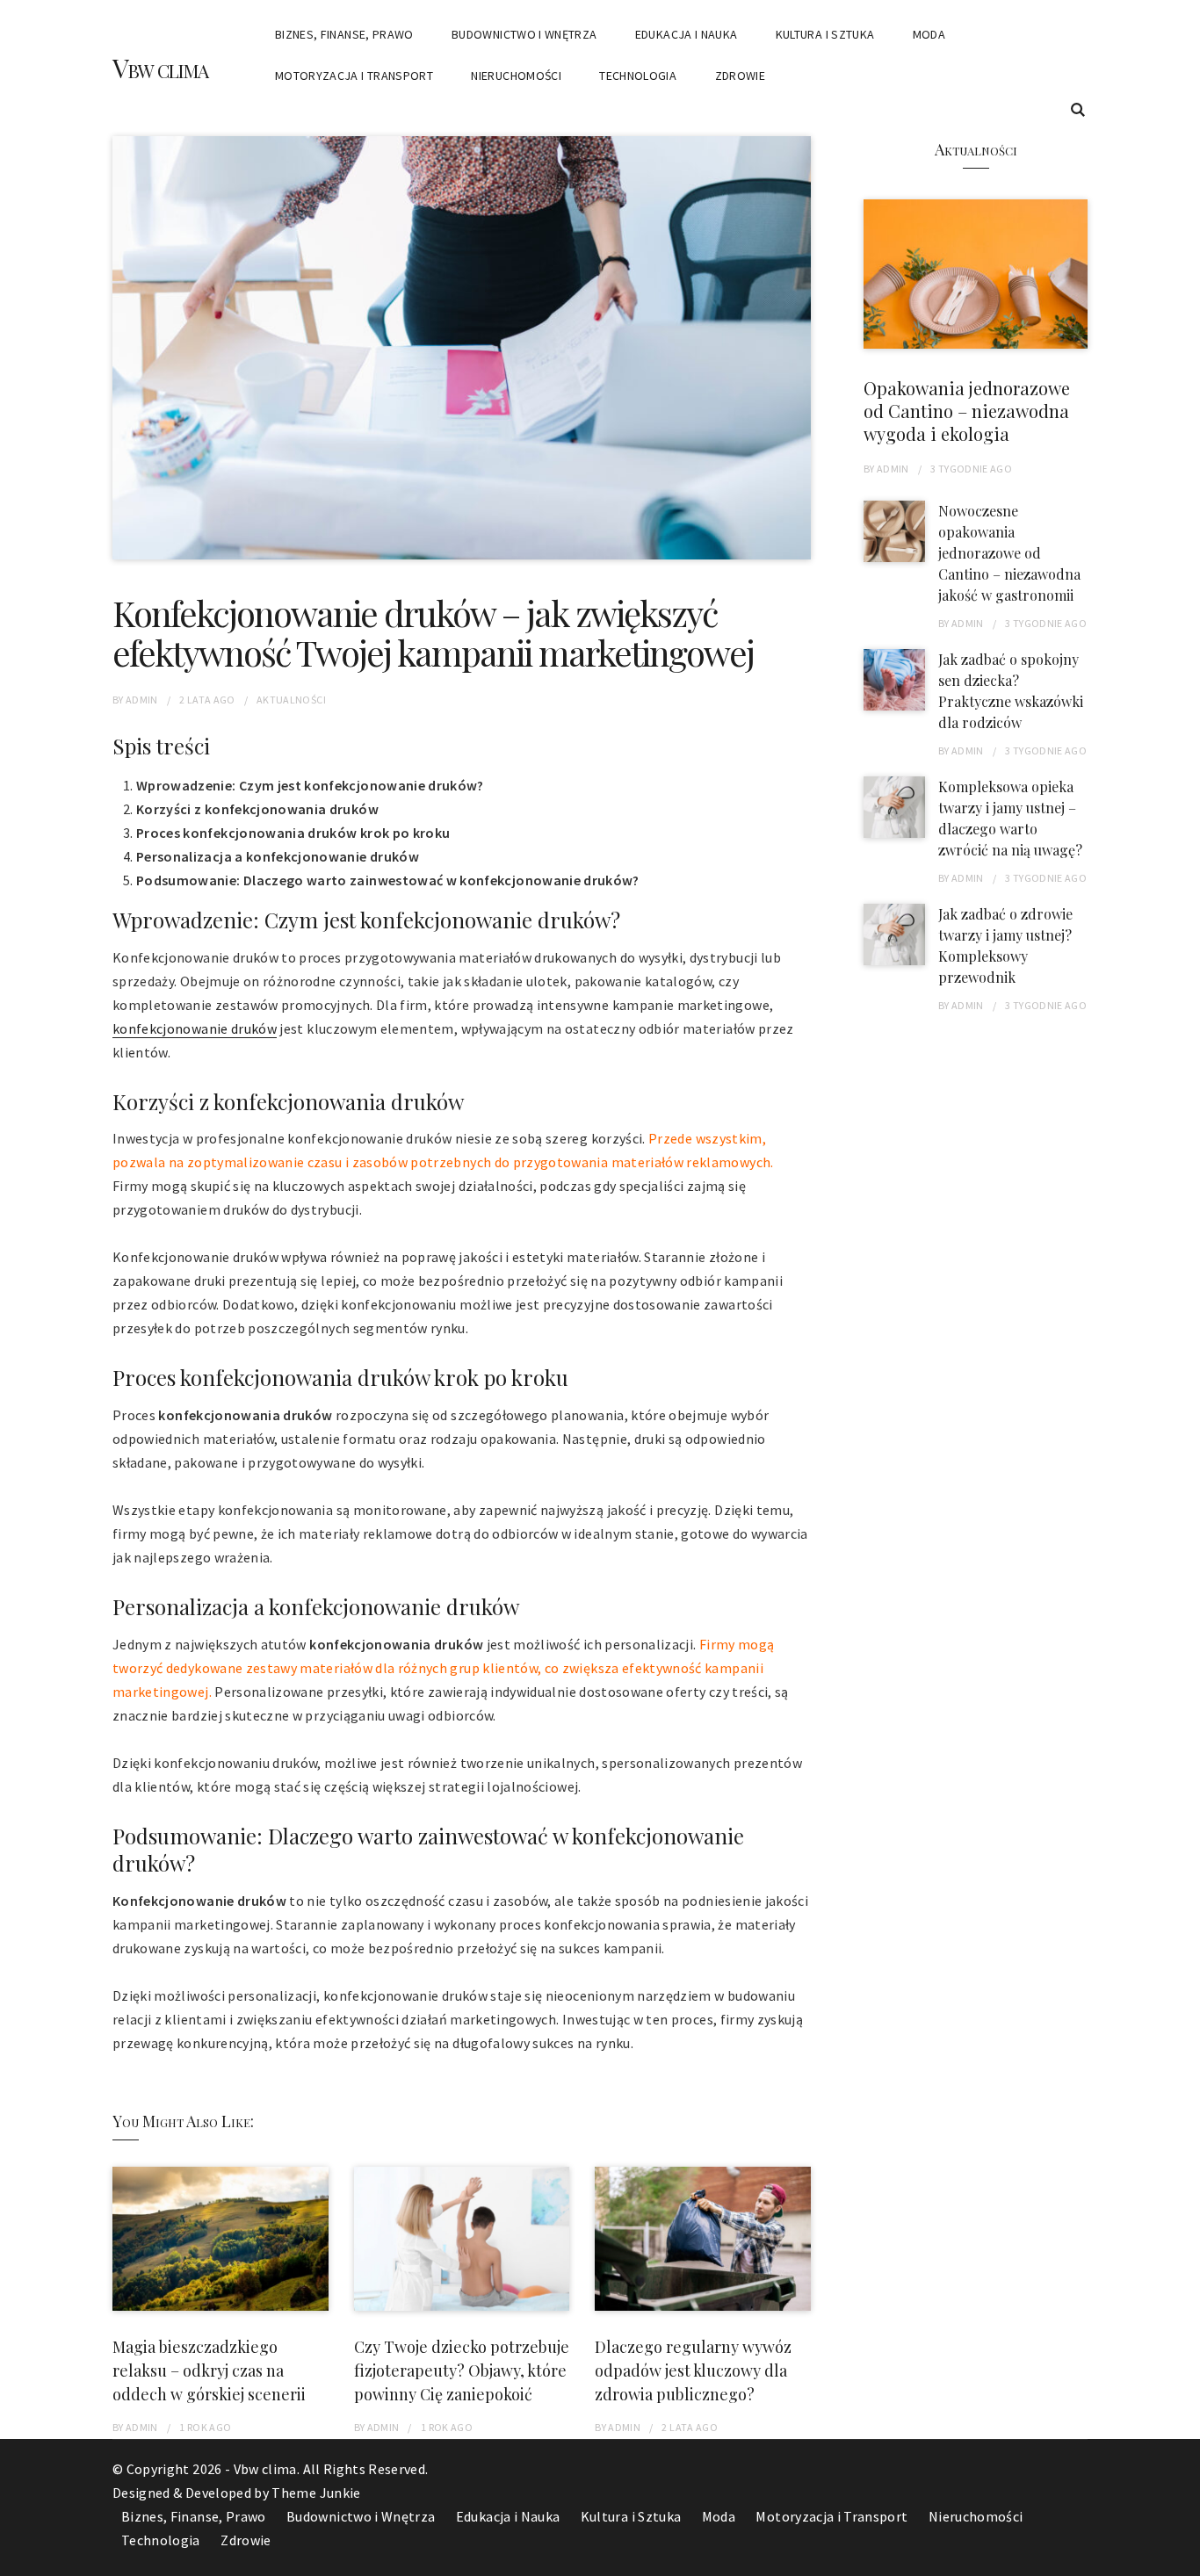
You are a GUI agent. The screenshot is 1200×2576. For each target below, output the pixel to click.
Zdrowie (740, 76)
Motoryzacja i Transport (354, 76)
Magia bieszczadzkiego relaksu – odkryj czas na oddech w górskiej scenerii (209, 2370)
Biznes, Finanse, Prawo (344, 34)
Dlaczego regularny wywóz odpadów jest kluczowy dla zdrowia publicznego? (693, 2370)
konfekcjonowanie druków (195, 1028)
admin (142, 700)
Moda (929, 34)
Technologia (638, 76)
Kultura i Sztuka (825, 34)
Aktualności (291, 700)
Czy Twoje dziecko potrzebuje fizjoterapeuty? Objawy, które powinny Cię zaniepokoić (462, 2370)
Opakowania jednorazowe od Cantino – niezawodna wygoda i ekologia (967, 411)
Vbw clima (160, 68)
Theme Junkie (316, 2493)
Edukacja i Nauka (687, 34)
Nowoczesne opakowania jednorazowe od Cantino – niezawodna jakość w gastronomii (1009, 553)
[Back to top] (1182, 2558)
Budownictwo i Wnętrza (524, 34)
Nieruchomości (516, 76)
